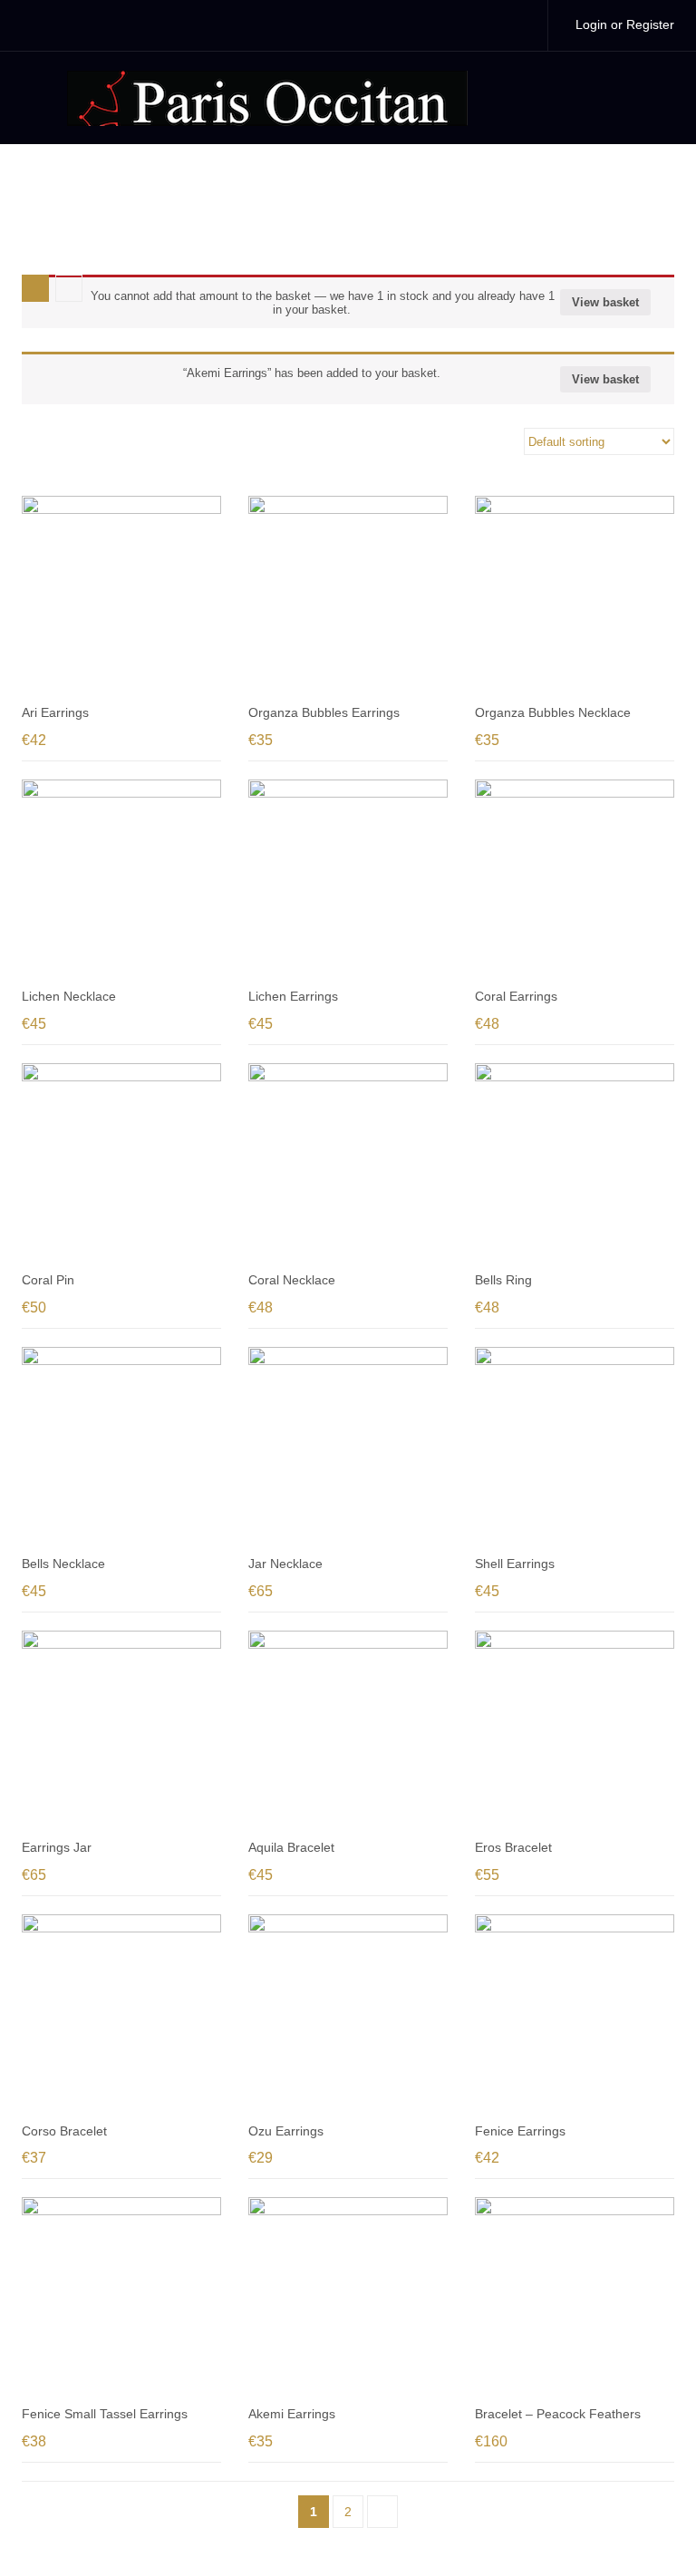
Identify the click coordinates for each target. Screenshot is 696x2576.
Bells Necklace (63, 1564)
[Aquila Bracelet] (348, 1730)
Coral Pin (48, 1280)
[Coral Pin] (121, 1163)
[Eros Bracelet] (575, 1730)
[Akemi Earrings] (348, 2297)
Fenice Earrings (520, 2131)
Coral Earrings (516, 996)
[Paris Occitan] (267, 97)
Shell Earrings (515, 1564)
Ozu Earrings (286, 2131)
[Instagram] (515, 25)
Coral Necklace (292, 1280)
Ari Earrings (55, 712)
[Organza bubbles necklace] (575, 596)
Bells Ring (503, 1280)
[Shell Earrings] (575, 1447)
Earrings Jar (57, 1847)
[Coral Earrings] (575, 879)
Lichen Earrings (293, 996)
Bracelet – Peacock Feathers (558, 2414)
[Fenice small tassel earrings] (121, 2297)
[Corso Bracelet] (121, 2014)
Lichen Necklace (69, 996)
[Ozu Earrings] (348, 2014)
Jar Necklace (285, 1564)
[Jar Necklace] (348, 1447)
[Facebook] (477, 25)
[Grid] (35, 288)
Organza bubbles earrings (324, 712)
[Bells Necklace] (121, 1447)
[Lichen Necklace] (121, 879)
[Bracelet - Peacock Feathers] (575, 2297)
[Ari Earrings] (121, 596)
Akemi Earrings (292, 2414)
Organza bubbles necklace (553, 712)
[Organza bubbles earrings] (348, 596)
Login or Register (625, 24)
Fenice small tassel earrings (105, 2414)
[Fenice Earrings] (575, 2014)
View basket (605, 302)
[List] (69, 288)
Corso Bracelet (64, 2131)
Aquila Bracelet (291, 1847)
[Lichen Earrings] (348, 879)
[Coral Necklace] (348, 1163)
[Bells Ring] (575, 1163)
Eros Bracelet (513, 1847)
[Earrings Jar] (121, 1730)
